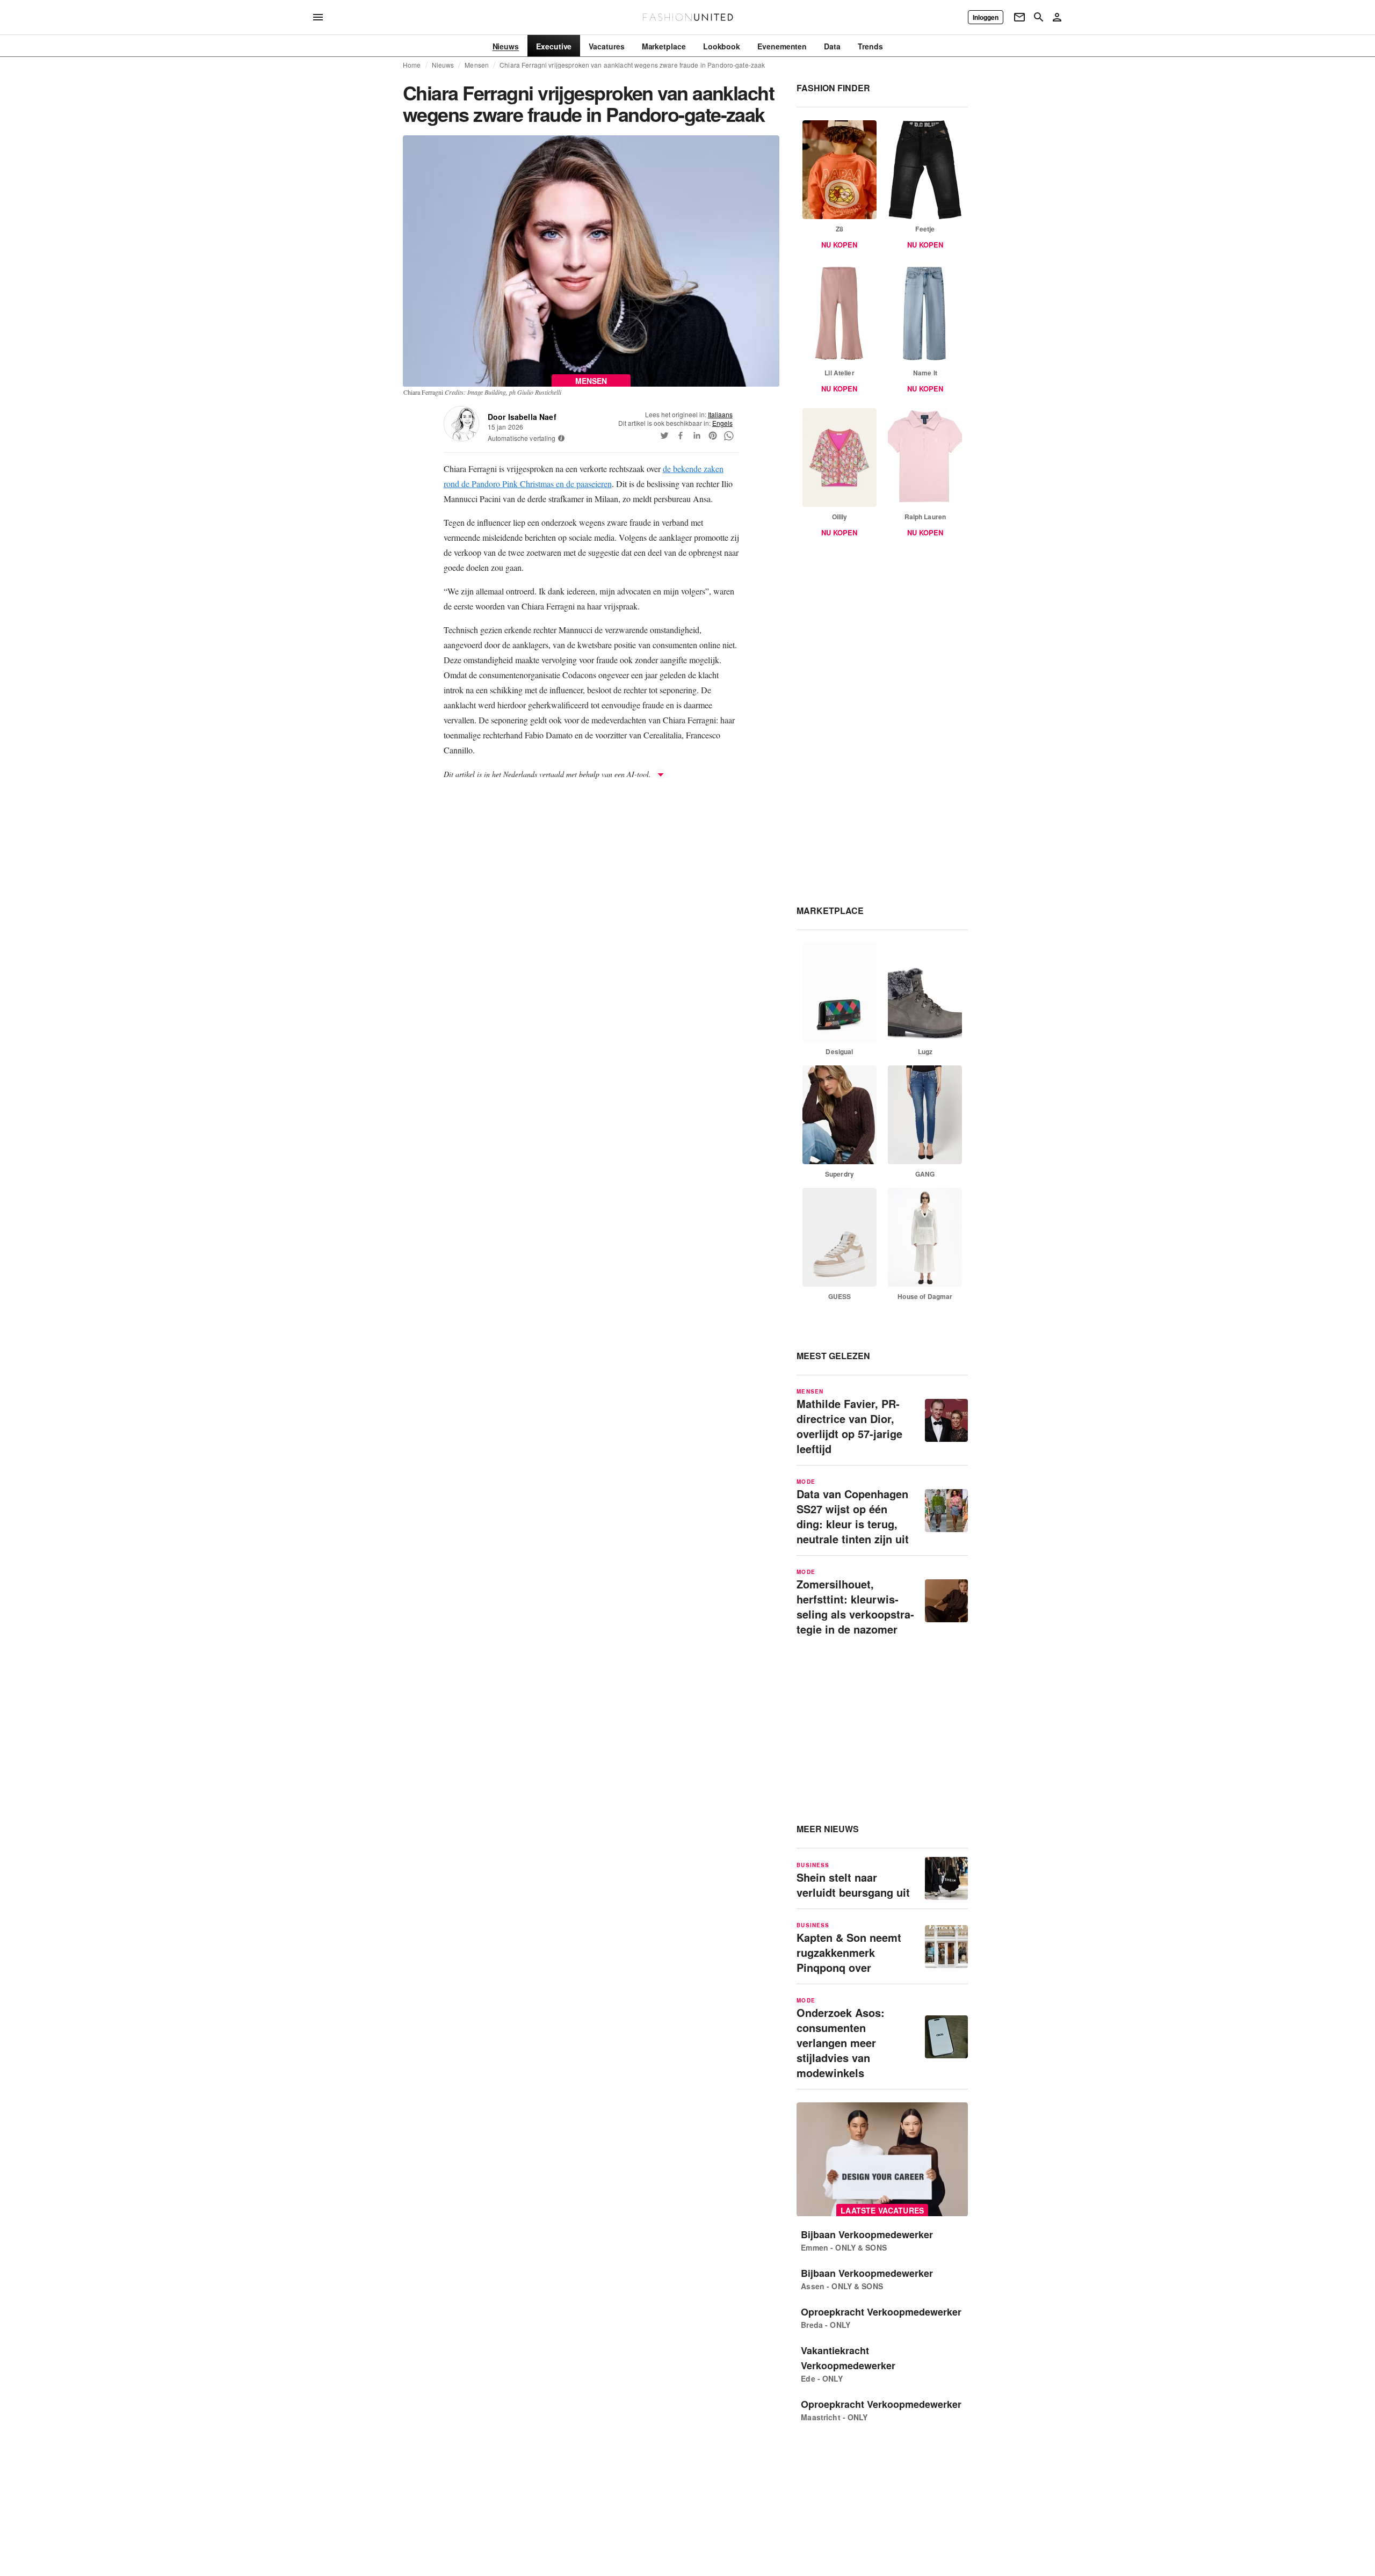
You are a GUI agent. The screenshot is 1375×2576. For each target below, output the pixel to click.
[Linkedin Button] (697, 436)
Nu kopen (839, 245)
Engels (722, 423)
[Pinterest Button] (713, 436)
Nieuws (443, 65)
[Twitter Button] (664, 436)
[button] (561, 438)
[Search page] (1039, 17)
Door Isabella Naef (522, 417)
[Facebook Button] (681, 436)
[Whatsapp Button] (729, 436)
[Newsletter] (1019, 17)
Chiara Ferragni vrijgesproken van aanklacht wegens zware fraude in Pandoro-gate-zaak (632, 65)
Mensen (477, 65)
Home (412, 65)
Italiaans (720, 414)
